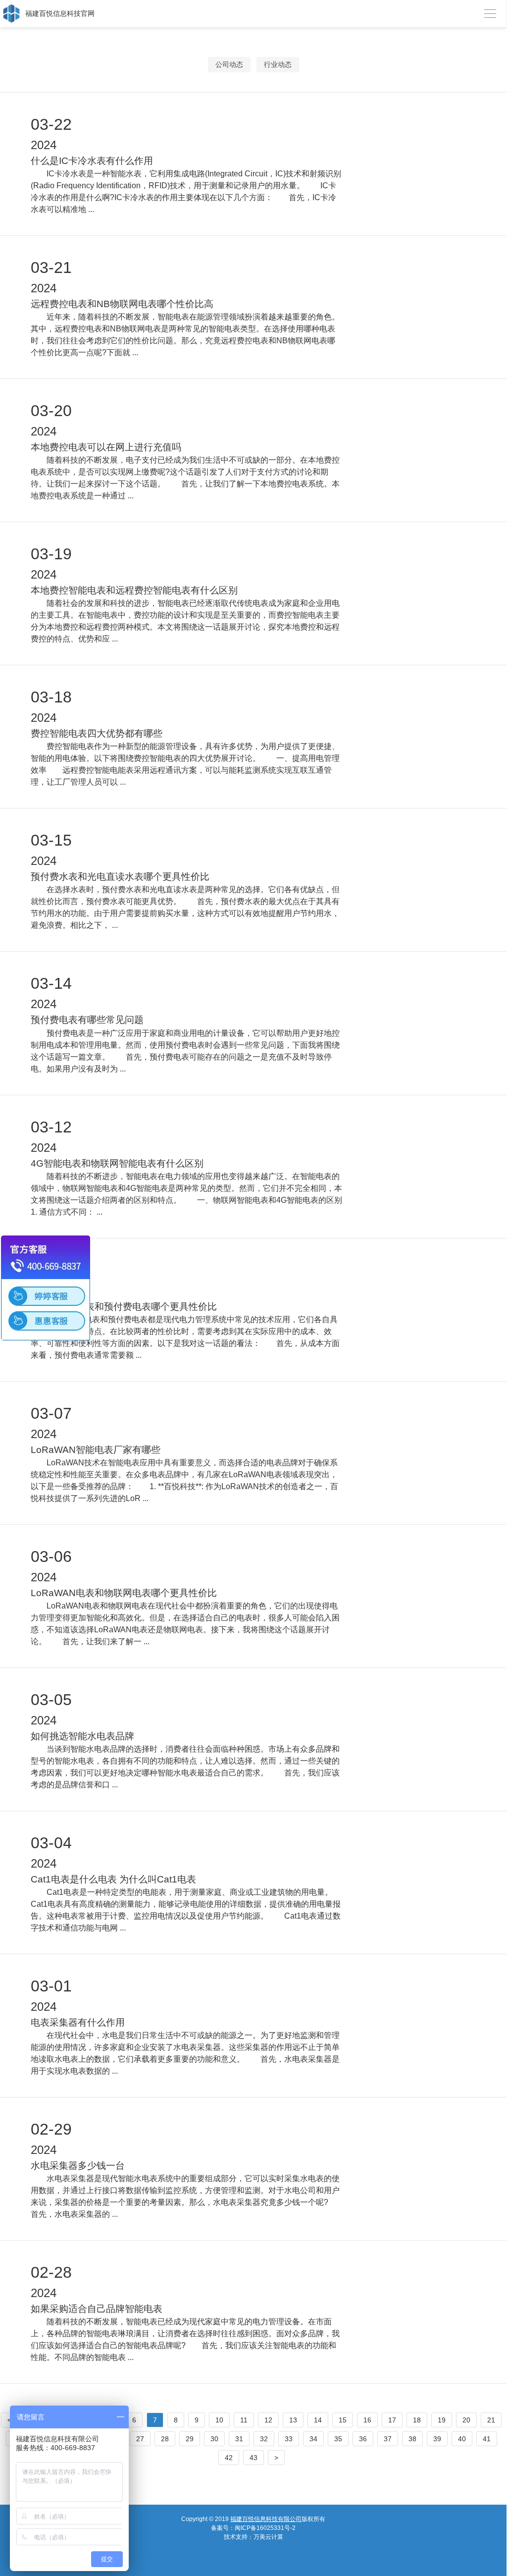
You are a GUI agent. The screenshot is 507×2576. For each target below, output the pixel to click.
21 (491, 2420)
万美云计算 (268, 2537)
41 (487, 2439)
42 (229, 2458)
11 (244, 2420)
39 (437, 2439)
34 (313, 2439)
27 (140, 2439)
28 (165, 2439)
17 (392, 2420)
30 (214, 2439)
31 (239, 2439)
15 (343, 2420)
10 (219, 2420)
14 (318, 2420)
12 (268, 2420)
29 (190, 2439)
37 (388, 2439)
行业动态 (278, 64)
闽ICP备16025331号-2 (265, 2528)
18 (417, 2420)
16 (367, 2420)
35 (338, 2439)
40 (462, 2439)
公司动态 (229, 64)
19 (442, 2420)
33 (289, 2439)
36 (363, 2439)
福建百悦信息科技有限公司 (266, 2519)
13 (293, 2420)
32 (264, 2439)
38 (412, 2439)
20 (466, 2420)
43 (253, 2458)
